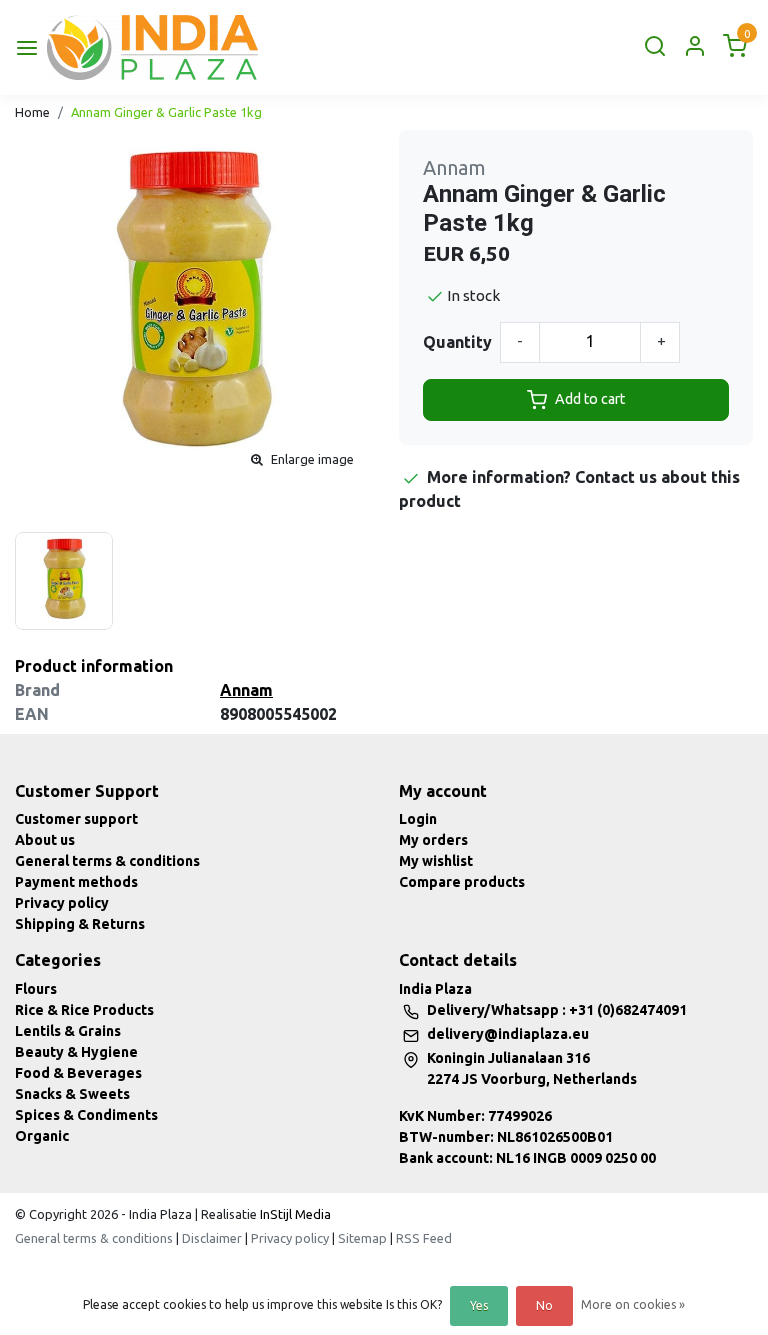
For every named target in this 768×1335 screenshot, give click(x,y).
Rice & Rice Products (84, 1010)
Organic (42, 1136)
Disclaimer (212, 1238)
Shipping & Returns (80, 924)
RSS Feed (424, 1238)
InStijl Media (294, 1214)
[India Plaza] (152, 47)
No (544, 1305)
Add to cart (590, 399)
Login (418, 819)
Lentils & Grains (68, 1031)
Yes (479, 1305)
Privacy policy (62, 903)
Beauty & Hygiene (76, 1052)
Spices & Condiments (86, 1115)
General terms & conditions (107, 861)
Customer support (76, 819)
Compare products (462, 882)
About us (45, 840)
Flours (36, 989)
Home (32, 112)
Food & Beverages (78, 1073)
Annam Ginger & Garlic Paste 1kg (166, 112)
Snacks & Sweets (72, 1094)
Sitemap (362, 1238)
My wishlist (436, 861)
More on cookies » (633, 1304)
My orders (433, 840)
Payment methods (76, 882)
